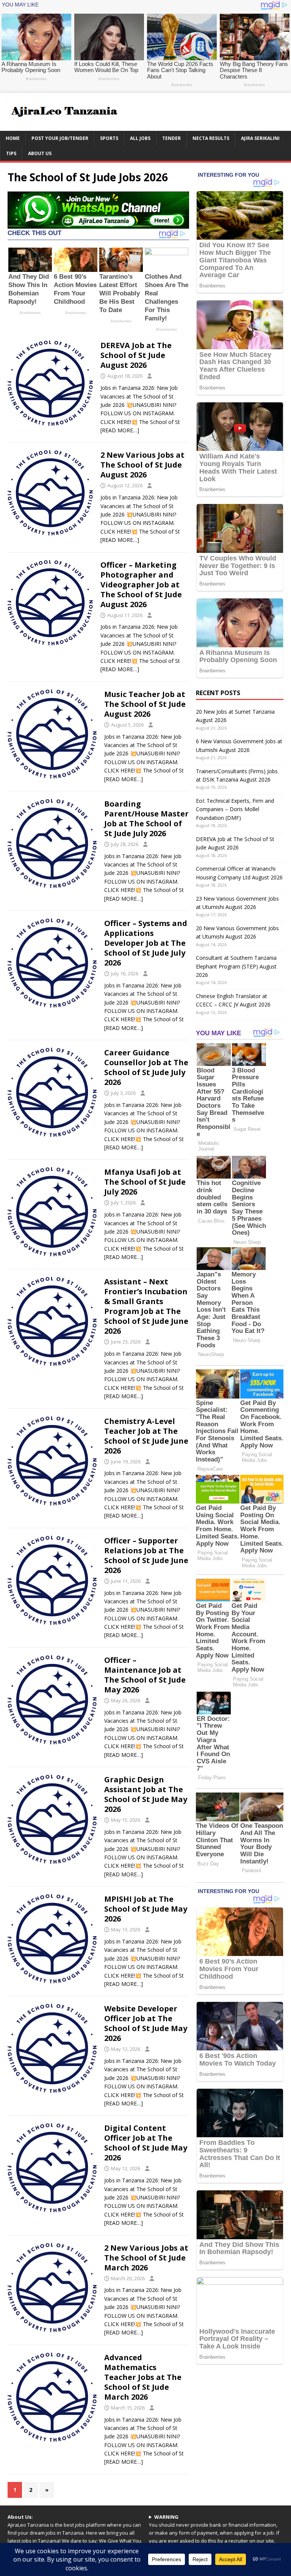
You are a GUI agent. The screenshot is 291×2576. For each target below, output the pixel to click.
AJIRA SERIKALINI (260, 138)
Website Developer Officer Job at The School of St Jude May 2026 (146, 2023)
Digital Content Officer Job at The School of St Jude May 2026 (146, 2143)
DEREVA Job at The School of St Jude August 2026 (136, 355)
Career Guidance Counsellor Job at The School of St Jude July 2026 (146, 1067)
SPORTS (109, 138)
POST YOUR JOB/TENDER (60, 138)
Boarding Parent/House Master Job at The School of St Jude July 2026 (146, 819)
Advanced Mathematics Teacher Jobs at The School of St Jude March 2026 (143, 2377)
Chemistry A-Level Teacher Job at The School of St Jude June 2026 (146, 1436)
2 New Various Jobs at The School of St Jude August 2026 (142, 465)
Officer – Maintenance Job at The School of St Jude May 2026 (145, 1675)
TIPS (11, 153)
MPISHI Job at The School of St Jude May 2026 (146, 1909)
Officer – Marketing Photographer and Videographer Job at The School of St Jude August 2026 (141, 585)
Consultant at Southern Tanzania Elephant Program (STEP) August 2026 (236, 966)
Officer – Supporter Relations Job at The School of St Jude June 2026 (146, 1555)
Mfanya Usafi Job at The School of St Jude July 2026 (145, 1182)
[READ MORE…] (120, 430)
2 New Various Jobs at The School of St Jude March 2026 (146, 2258)
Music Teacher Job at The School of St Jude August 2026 (145, 704)
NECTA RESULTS (211, 138)
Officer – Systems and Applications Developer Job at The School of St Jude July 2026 (146, 943)
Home (13, 138)
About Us (40, 153)
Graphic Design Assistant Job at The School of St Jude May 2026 (146, 1794)
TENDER (171, 138)
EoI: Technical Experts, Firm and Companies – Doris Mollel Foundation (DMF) (235, 809)
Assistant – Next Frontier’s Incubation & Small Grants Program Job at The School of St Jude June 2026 (146, 1306)
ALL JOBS (140, 138)
